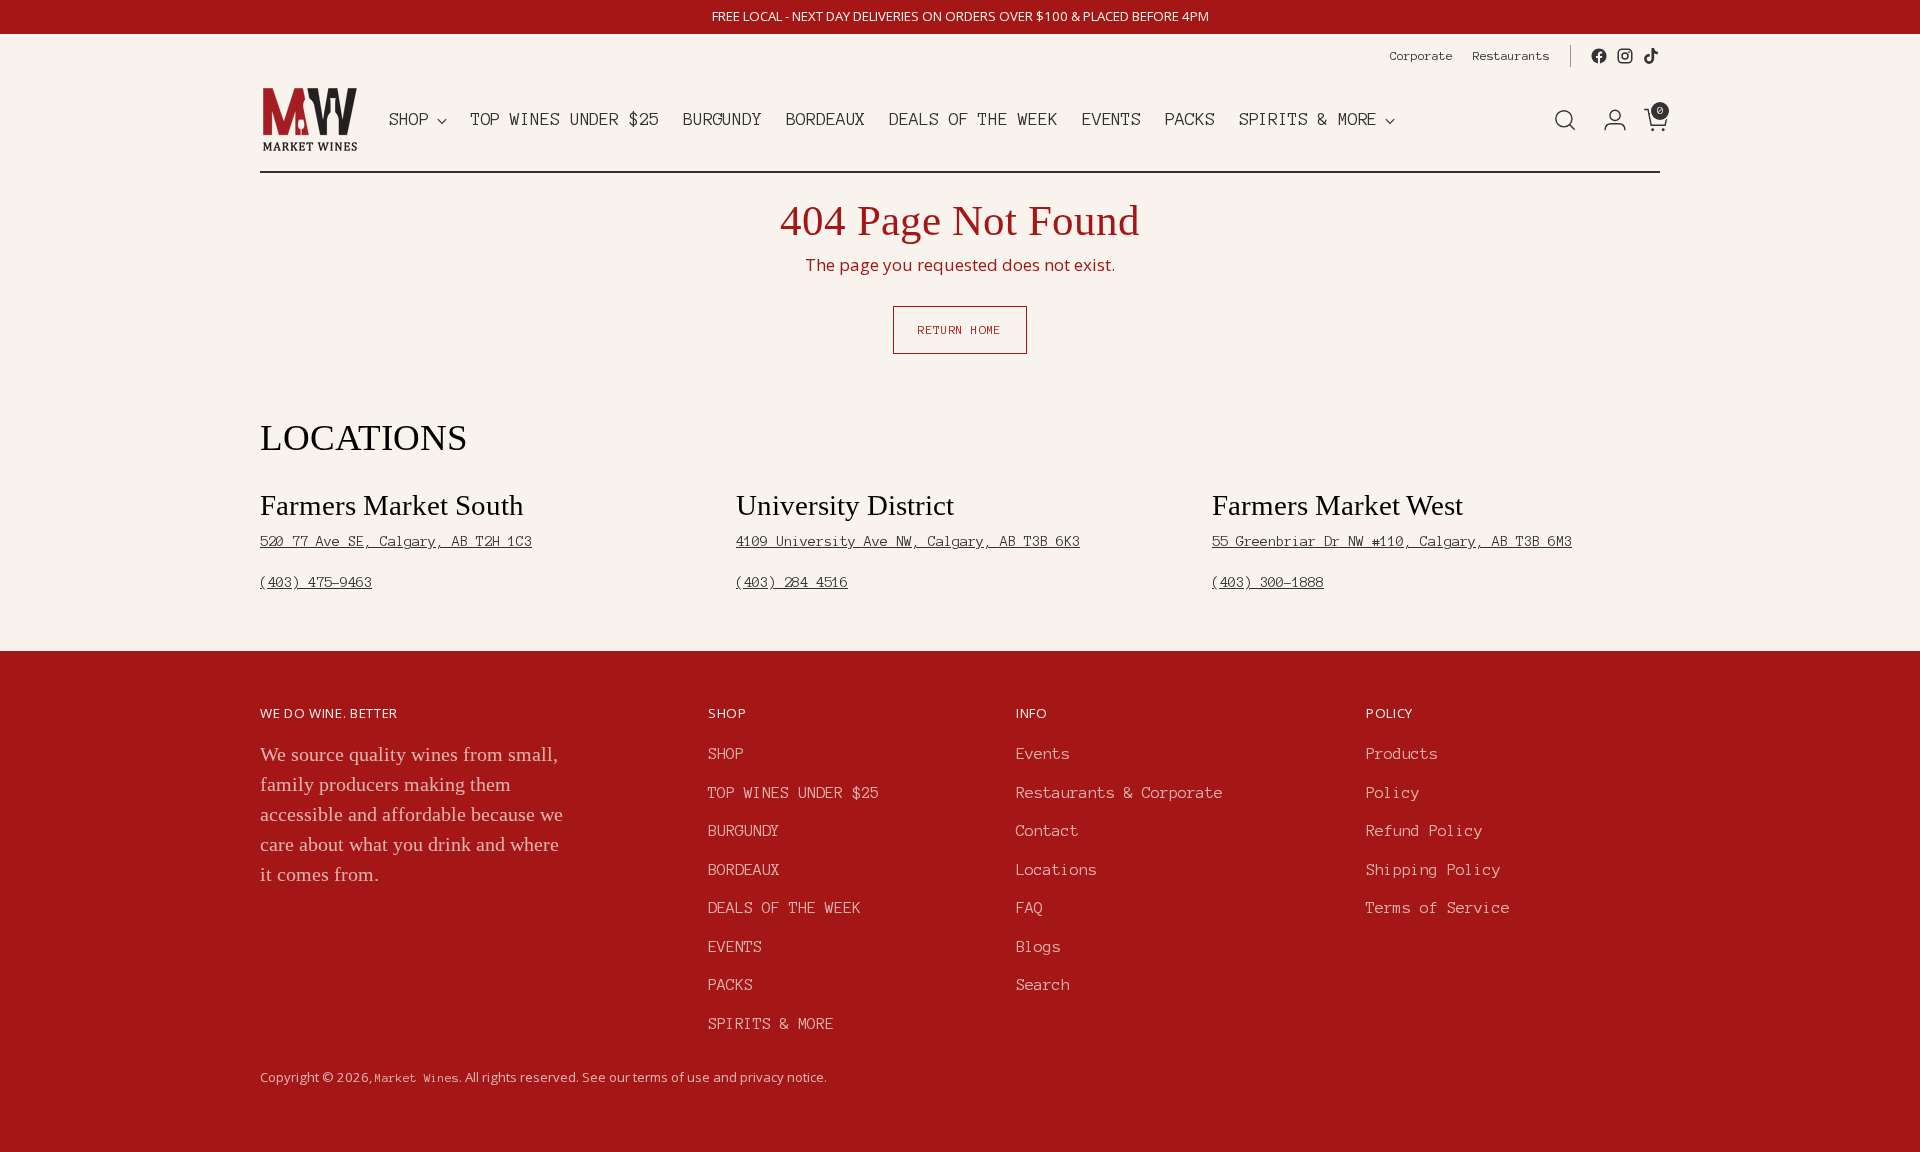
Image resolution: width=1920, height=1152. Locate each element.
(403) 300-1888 (1268, 582)
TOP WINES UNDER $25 (793, 792)
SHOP (726, 753)
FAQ (1029, 907)
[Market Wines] (310, 119)
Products (1402, 753)
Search (1043, 984)
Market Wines (417, 1077)
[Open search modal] (1565, 120)
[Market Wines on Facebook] (1599, 56)
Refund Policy (1424, 830)
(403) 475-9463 (316, 582)
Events (1043, 753)
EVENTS (735, 946)
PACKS (730, 984)
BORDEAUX (744, 869)
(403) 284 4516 (792, 582)
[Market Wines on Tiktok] (1651, 56)
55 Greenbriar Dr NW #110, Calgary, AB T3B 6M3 (1392, 541)
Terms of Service (1438, 907)
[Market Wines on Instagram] (1625, 56)
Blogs (1038, 946)
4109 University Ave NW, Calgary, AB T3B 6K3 (908, 541)
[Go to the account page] (1607, 120)
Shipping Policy (1433, 869)
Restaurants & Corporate (1119, 792)
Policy (1393, 792)
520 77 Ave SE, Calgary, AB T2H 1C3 (396, 541)
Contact (1047, 830)
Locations (1056, 869)
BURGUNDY (744, 830)
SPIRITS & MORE (771, 1023)
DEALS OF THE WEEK (784, 907)
